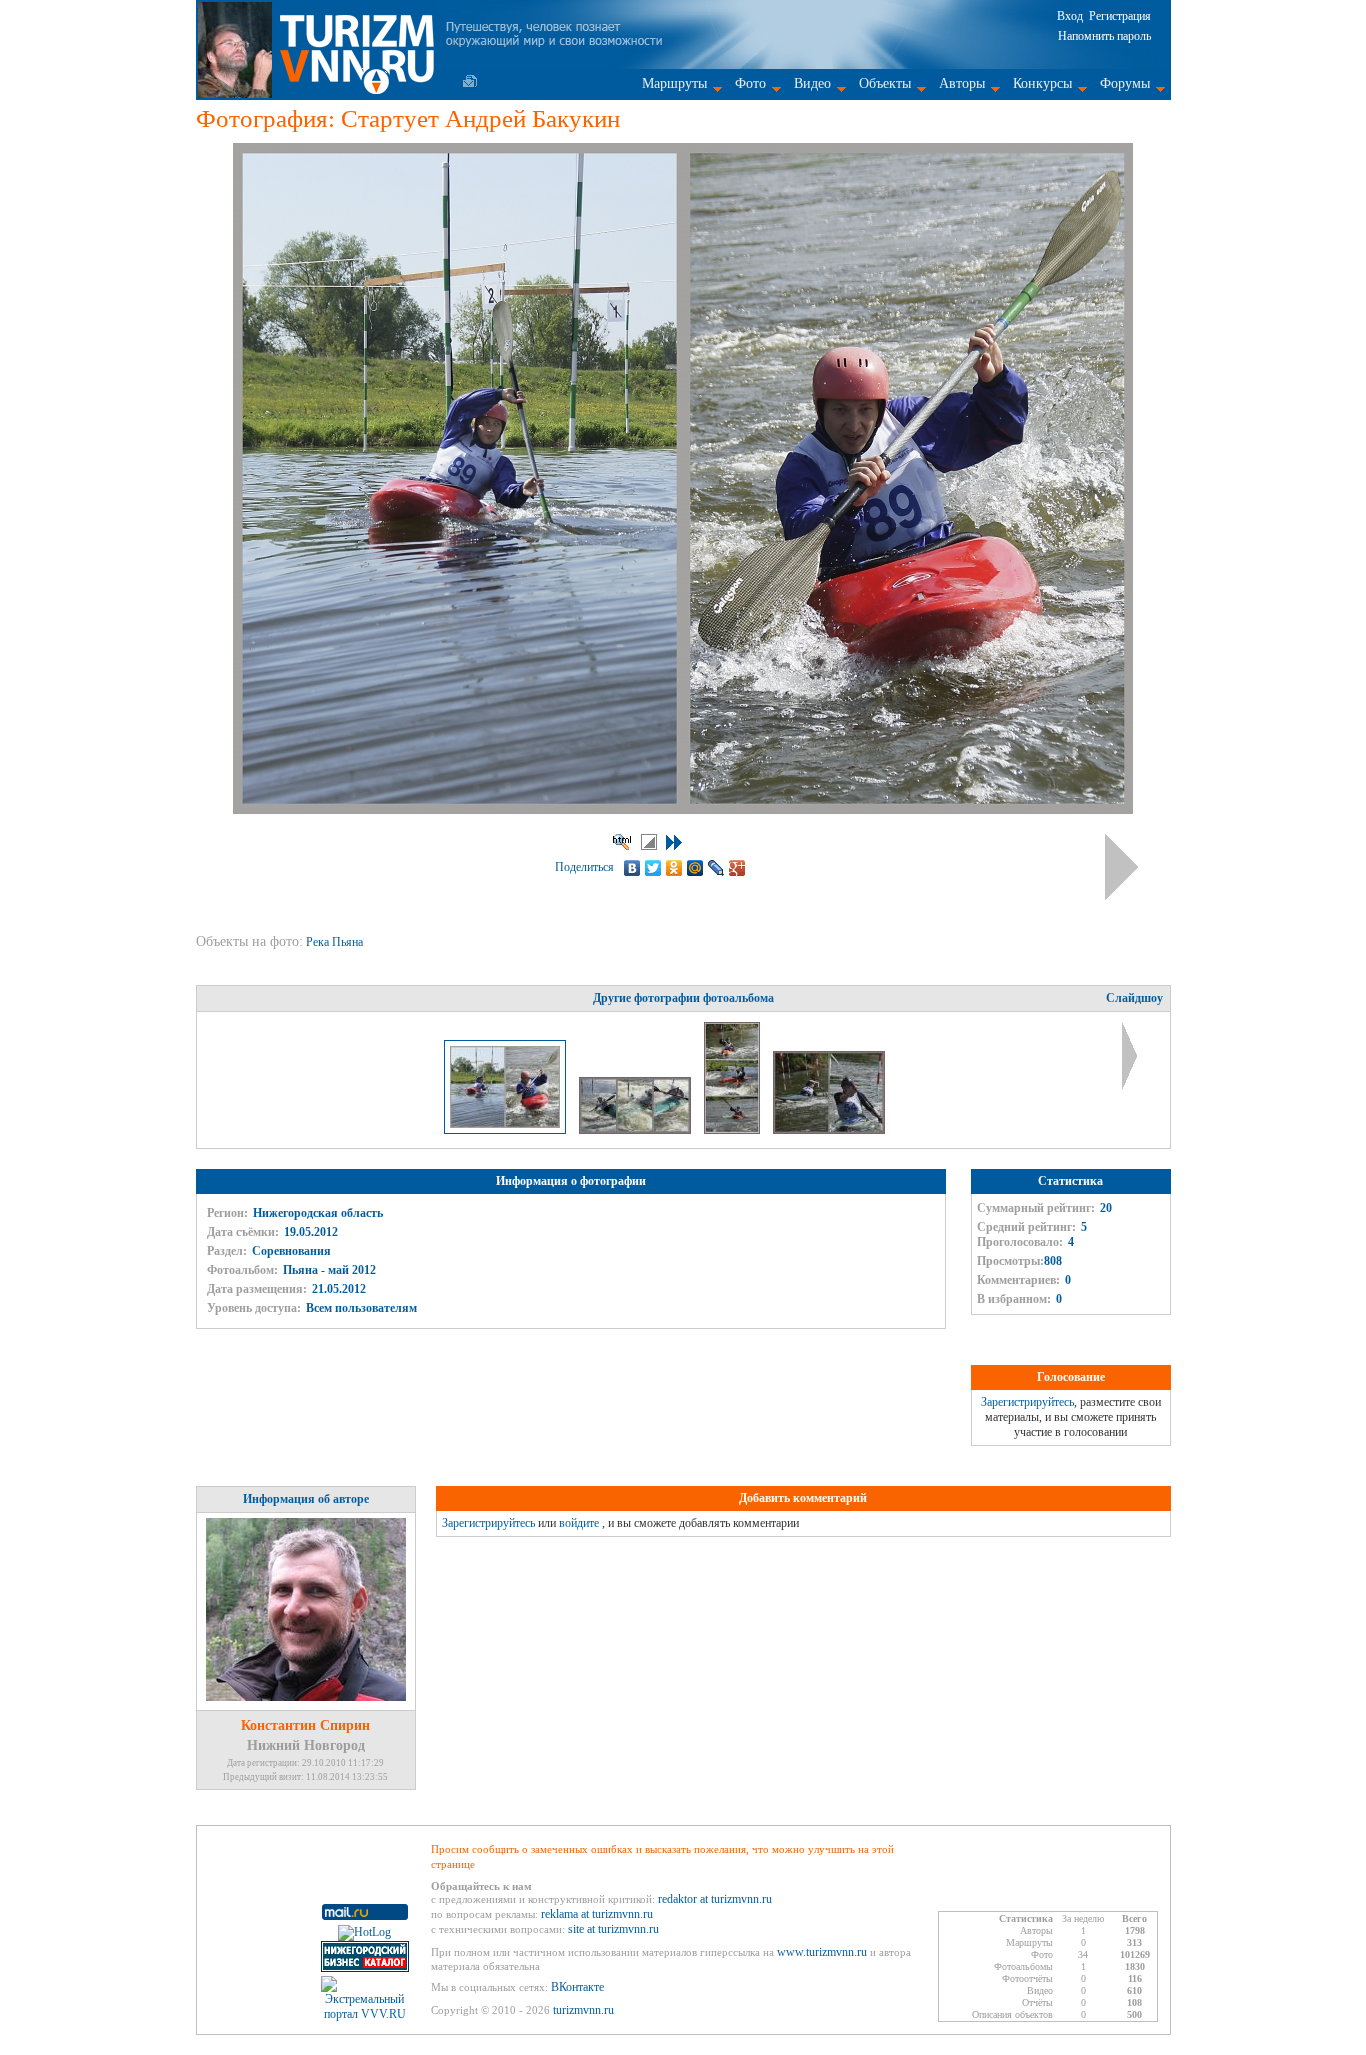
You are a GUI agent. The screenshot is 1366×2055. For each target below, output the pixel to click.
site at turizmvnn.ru (613, 1929)
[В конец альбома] (674, 842)
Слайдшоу (1134, 998)
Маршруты (674, 83)
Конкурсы (1042, 83)
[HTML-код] (622, 842)
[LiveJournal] (716, 868)
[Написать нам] (470, 81)
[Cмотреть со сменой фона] (649, 842)
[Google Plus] (737, 868)
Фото (750, 83)
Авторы (962, 83)
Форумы (1125, 83)
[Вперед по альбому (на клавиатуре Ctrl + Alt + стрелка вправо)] (1121, 867)
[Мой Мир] (695, 868)
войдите (579, 1523)
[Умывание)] (636, 1130)
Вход (1070, 16)
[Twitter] (653, 868)
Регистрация (1120, 16)
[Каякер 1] (733, 1130)
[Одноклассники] (674, 868)
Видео (812, 83)
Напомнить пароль (1104, 36)
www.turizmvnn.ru (822, 1952)
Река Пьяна (336, 942)
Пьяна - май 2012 (329, 1270)
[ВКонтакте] (632, 868)
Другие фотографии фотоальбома (683, 998)
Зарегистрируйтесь (1027, 1402)
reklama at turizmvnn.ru (597, 1914)
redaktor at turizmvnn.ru (715, 1899)
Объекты (885, 83)
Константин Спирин (305, 1725)
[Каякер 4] (829, 1130)
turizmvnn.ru (583, 2010)
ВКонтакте (577, 1987)
